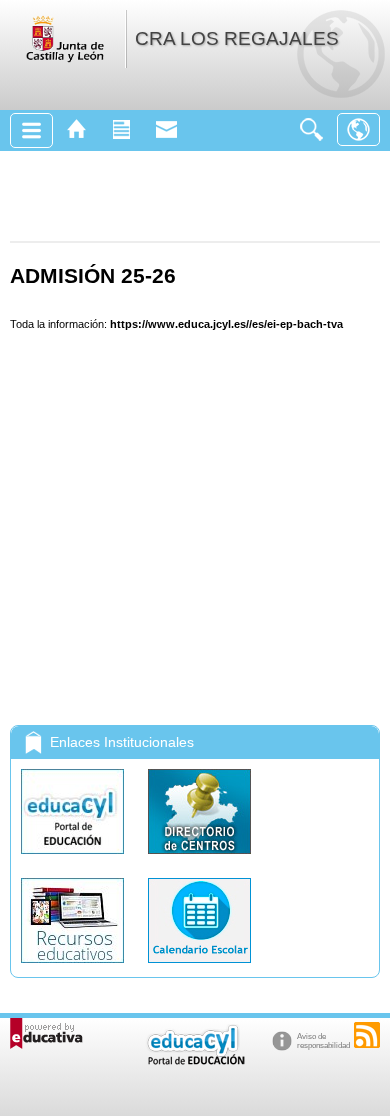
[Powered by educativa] (46, 1033)
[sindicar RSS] (367, 1035)
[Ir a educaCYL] (195, 1060)
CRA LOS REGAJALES (237, 38)
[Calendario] (199, 967)
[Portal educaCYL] (74, 858)
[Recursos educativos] (74, 967)
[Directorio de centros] (199, 858)
